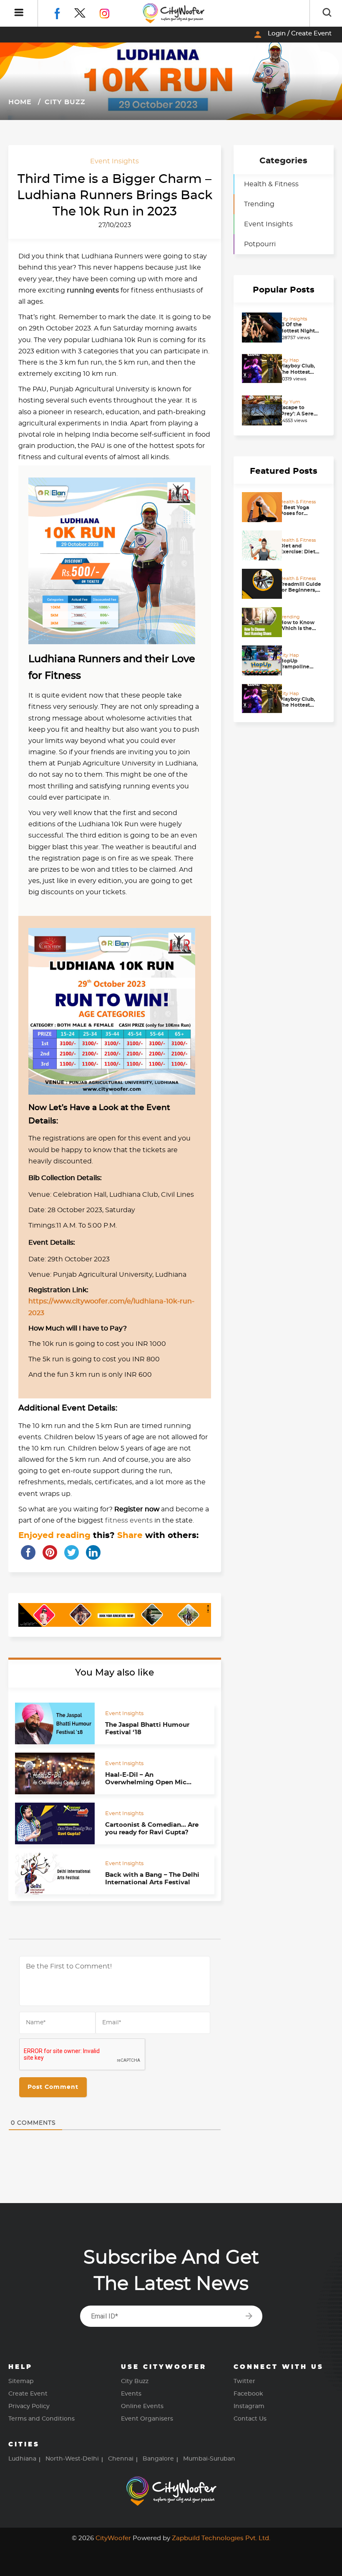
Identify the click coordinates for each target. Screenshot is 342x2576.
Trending (259, 204)
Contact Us (250, 2419)
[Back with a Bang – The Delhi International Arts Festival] (55, 1873)
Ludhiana (22, 2459)
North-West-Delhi (72, 2459)
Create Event (28, 2394)
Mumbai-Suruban (209, 2459)
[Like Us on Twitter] (87, 12)
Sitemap (21, 2381)
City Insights (293, 319)
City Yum (290, 402)
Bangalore (158, 2459)
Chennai (121, 2459)
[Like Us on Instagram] (111, 12)
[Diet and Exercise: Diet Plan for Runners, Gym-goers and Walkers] (259, 545)
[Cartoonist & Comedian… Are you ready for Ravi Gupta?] (55, 1823)
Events (131, 2394)
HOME (20, 102)
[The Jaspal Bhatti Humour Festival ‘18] (55, 1723)
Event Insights (114, 161)
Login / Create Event (292, 35)
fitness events (129, 1521)
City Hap (289, 360)
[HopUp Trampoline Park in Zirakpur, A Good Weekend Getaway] (259, 660)
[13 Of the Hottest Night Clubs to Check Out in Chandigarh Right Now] (259, 328)
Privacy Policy (29, 2406)
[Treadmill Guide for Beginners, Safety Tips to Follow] (259, 584)
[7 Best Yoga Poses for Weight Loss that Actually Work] (259, 507)
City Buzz (64, 102)
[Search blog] (327, 13)
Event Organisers (147, 2419)
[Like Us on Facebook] (64, 12)
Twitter (244, 2381)
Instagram (249, 2406)
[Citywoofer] (174, 13)
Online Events (142, 2406)
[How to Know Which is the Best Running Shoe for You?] (259, 622)
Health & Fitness (271, 184)
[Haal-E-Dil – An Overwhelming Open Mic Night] (55, 1773)
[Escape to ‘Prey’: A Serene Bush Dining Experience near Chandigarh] (259, 410)
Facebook (248, 2394)
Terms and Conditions (41, 2419)
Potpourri (260, 244)
